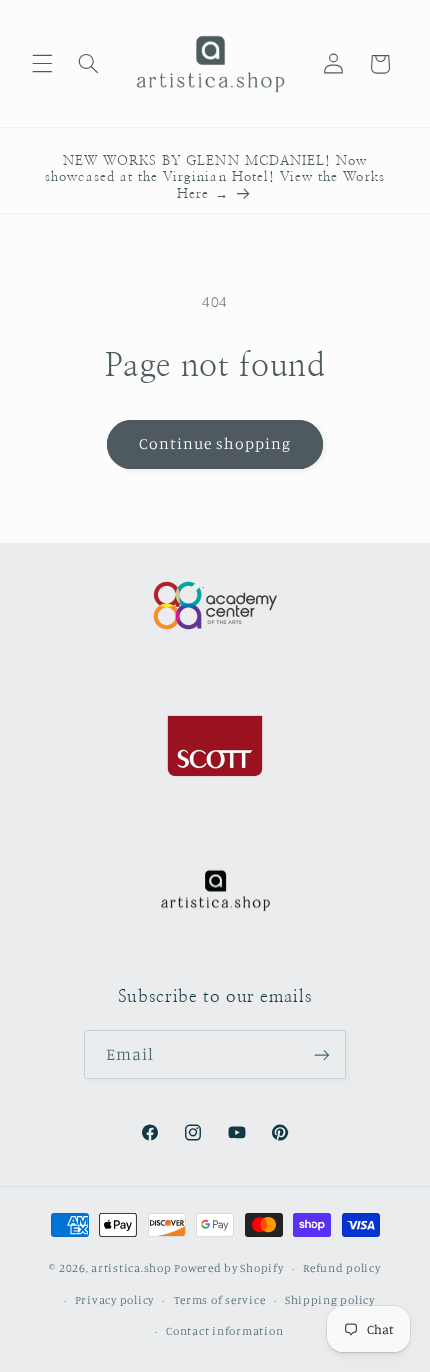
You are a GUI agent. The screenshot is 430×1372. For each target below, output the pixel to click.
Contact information (224, 1331)
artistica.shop (131, 1268)
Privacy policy (114, 1300)
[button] (42, 64)
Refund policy (342, 1268)
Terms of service (220, 1300)
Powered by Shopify (228, 1268)
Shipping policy (330, 1300)
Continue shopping (215, 443)
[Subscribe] (322, 1054)
